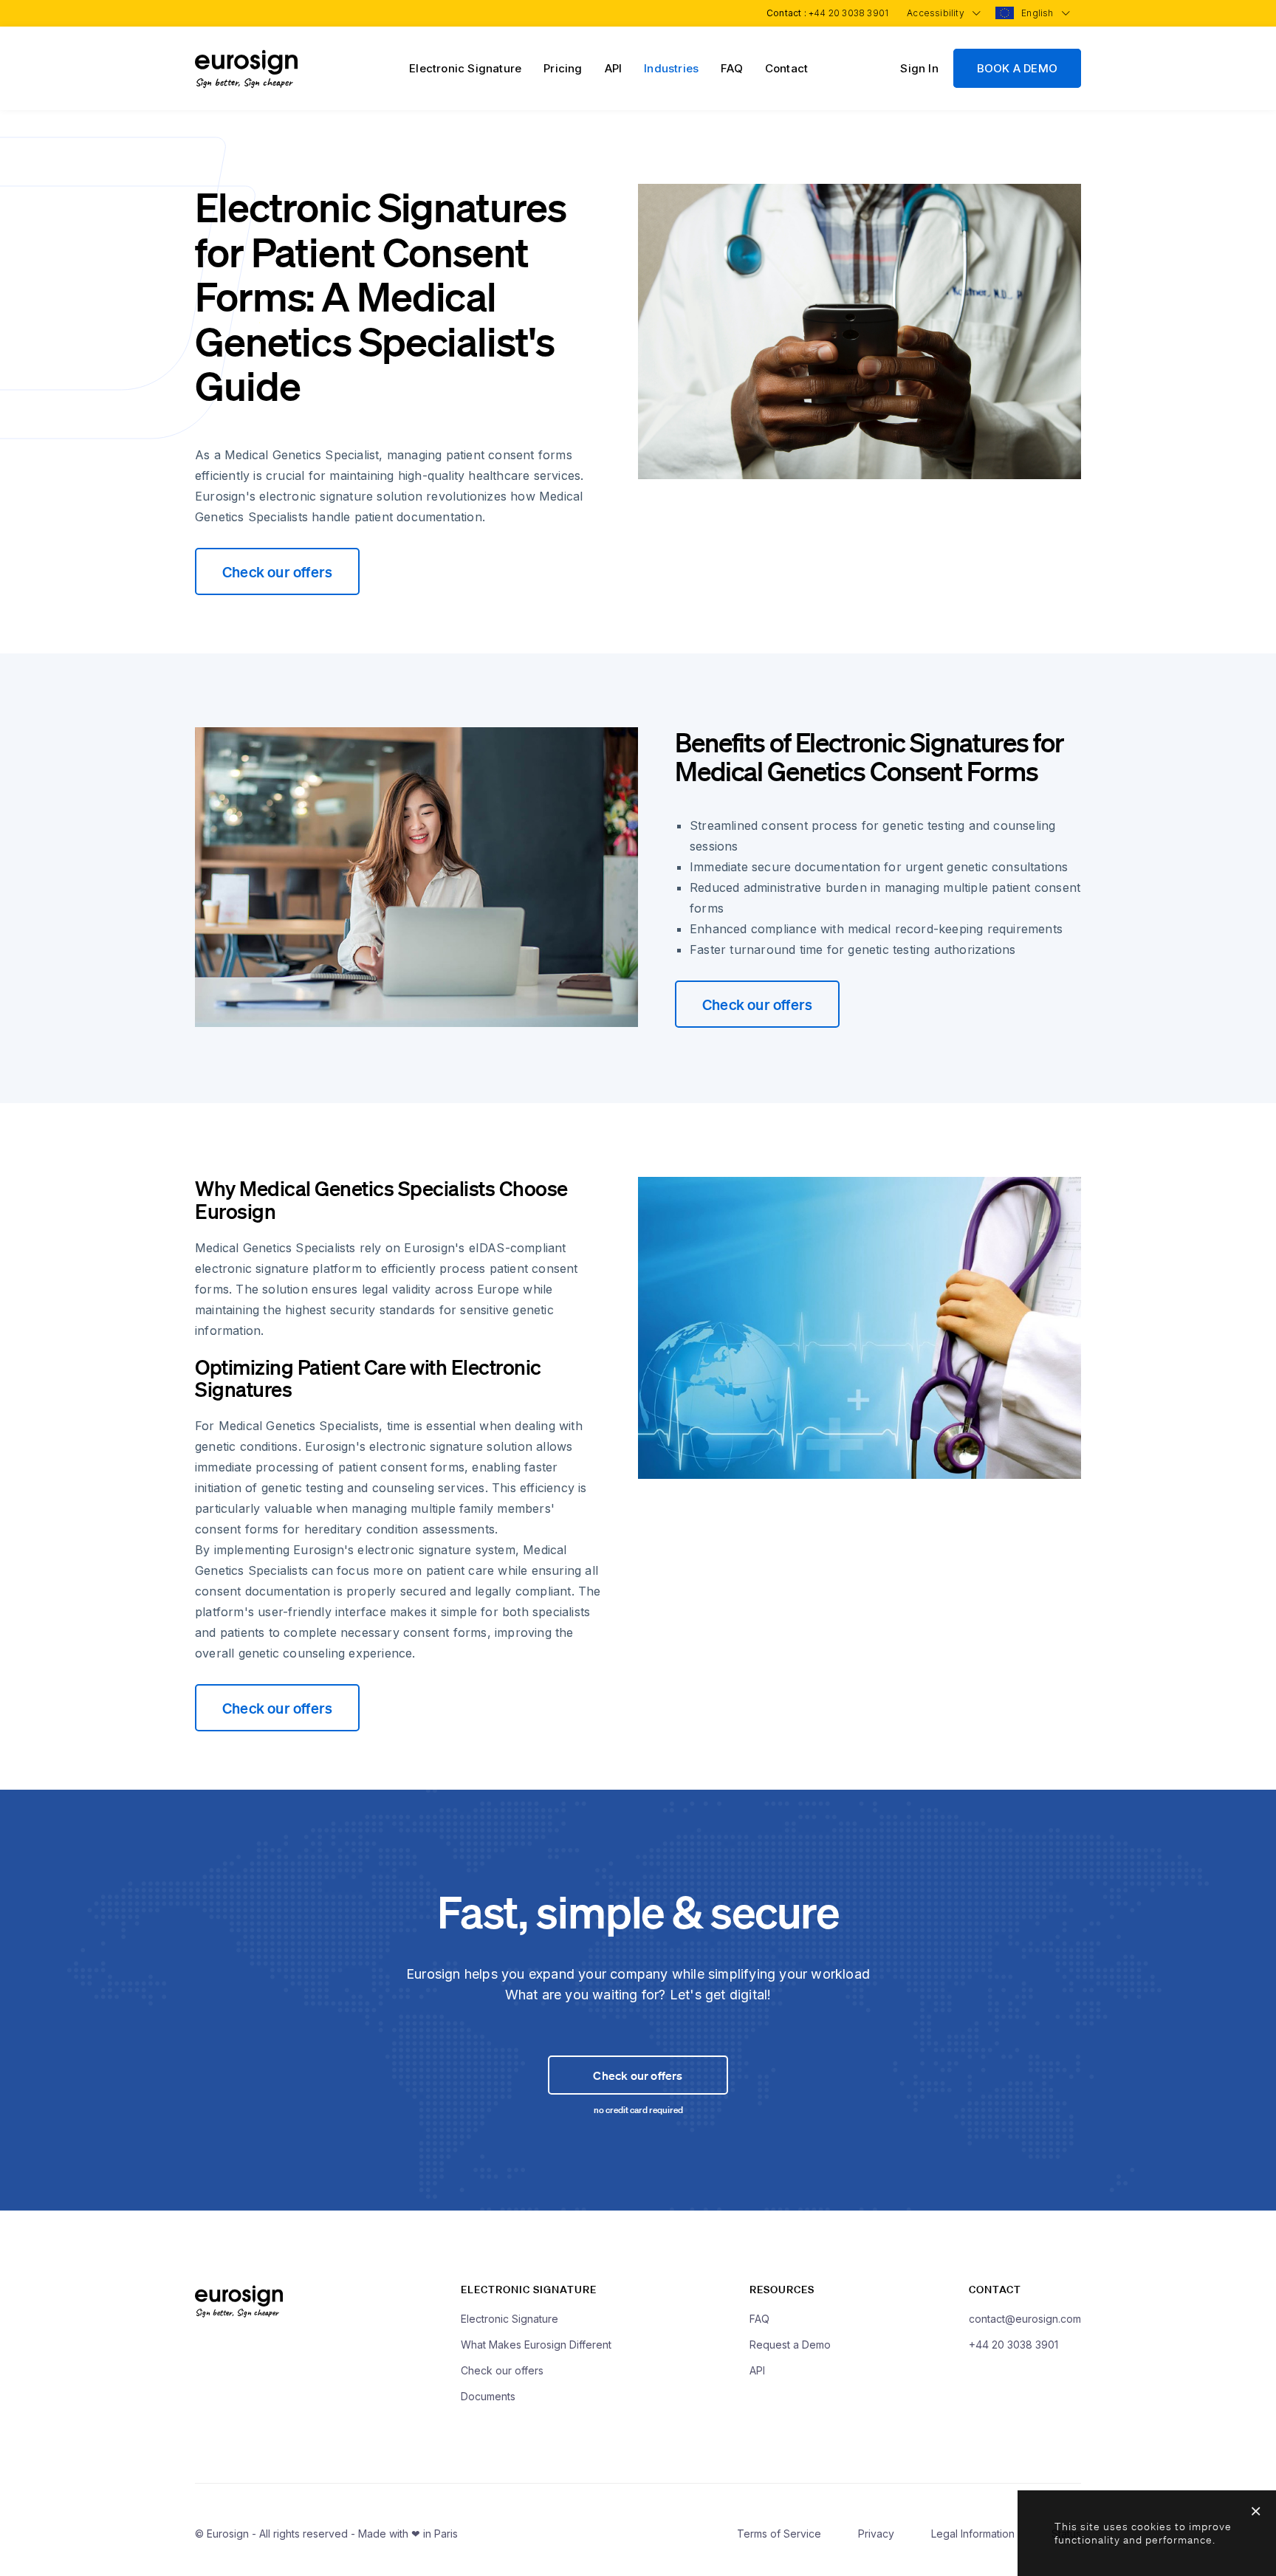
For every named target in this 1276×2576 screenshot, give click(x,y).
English (1039, 13)
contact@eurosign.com (1025, 2319)
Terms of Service (779, 2534)
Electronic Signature (465, 68)
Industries (671, 68)
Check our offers (277, 571)
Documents (488, 2396)
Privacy (876, 2534)
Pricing (563, 68)
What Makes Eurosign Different (536, 2345)
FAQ (732, 68)
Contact (786, 68)
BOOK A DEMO (1017, 68)
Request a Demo (790, 2345)
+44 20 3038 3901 (848, 13)
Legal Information (973, 2534)
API (614, 68)
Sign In (919, 68)
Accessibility (937, 13)
